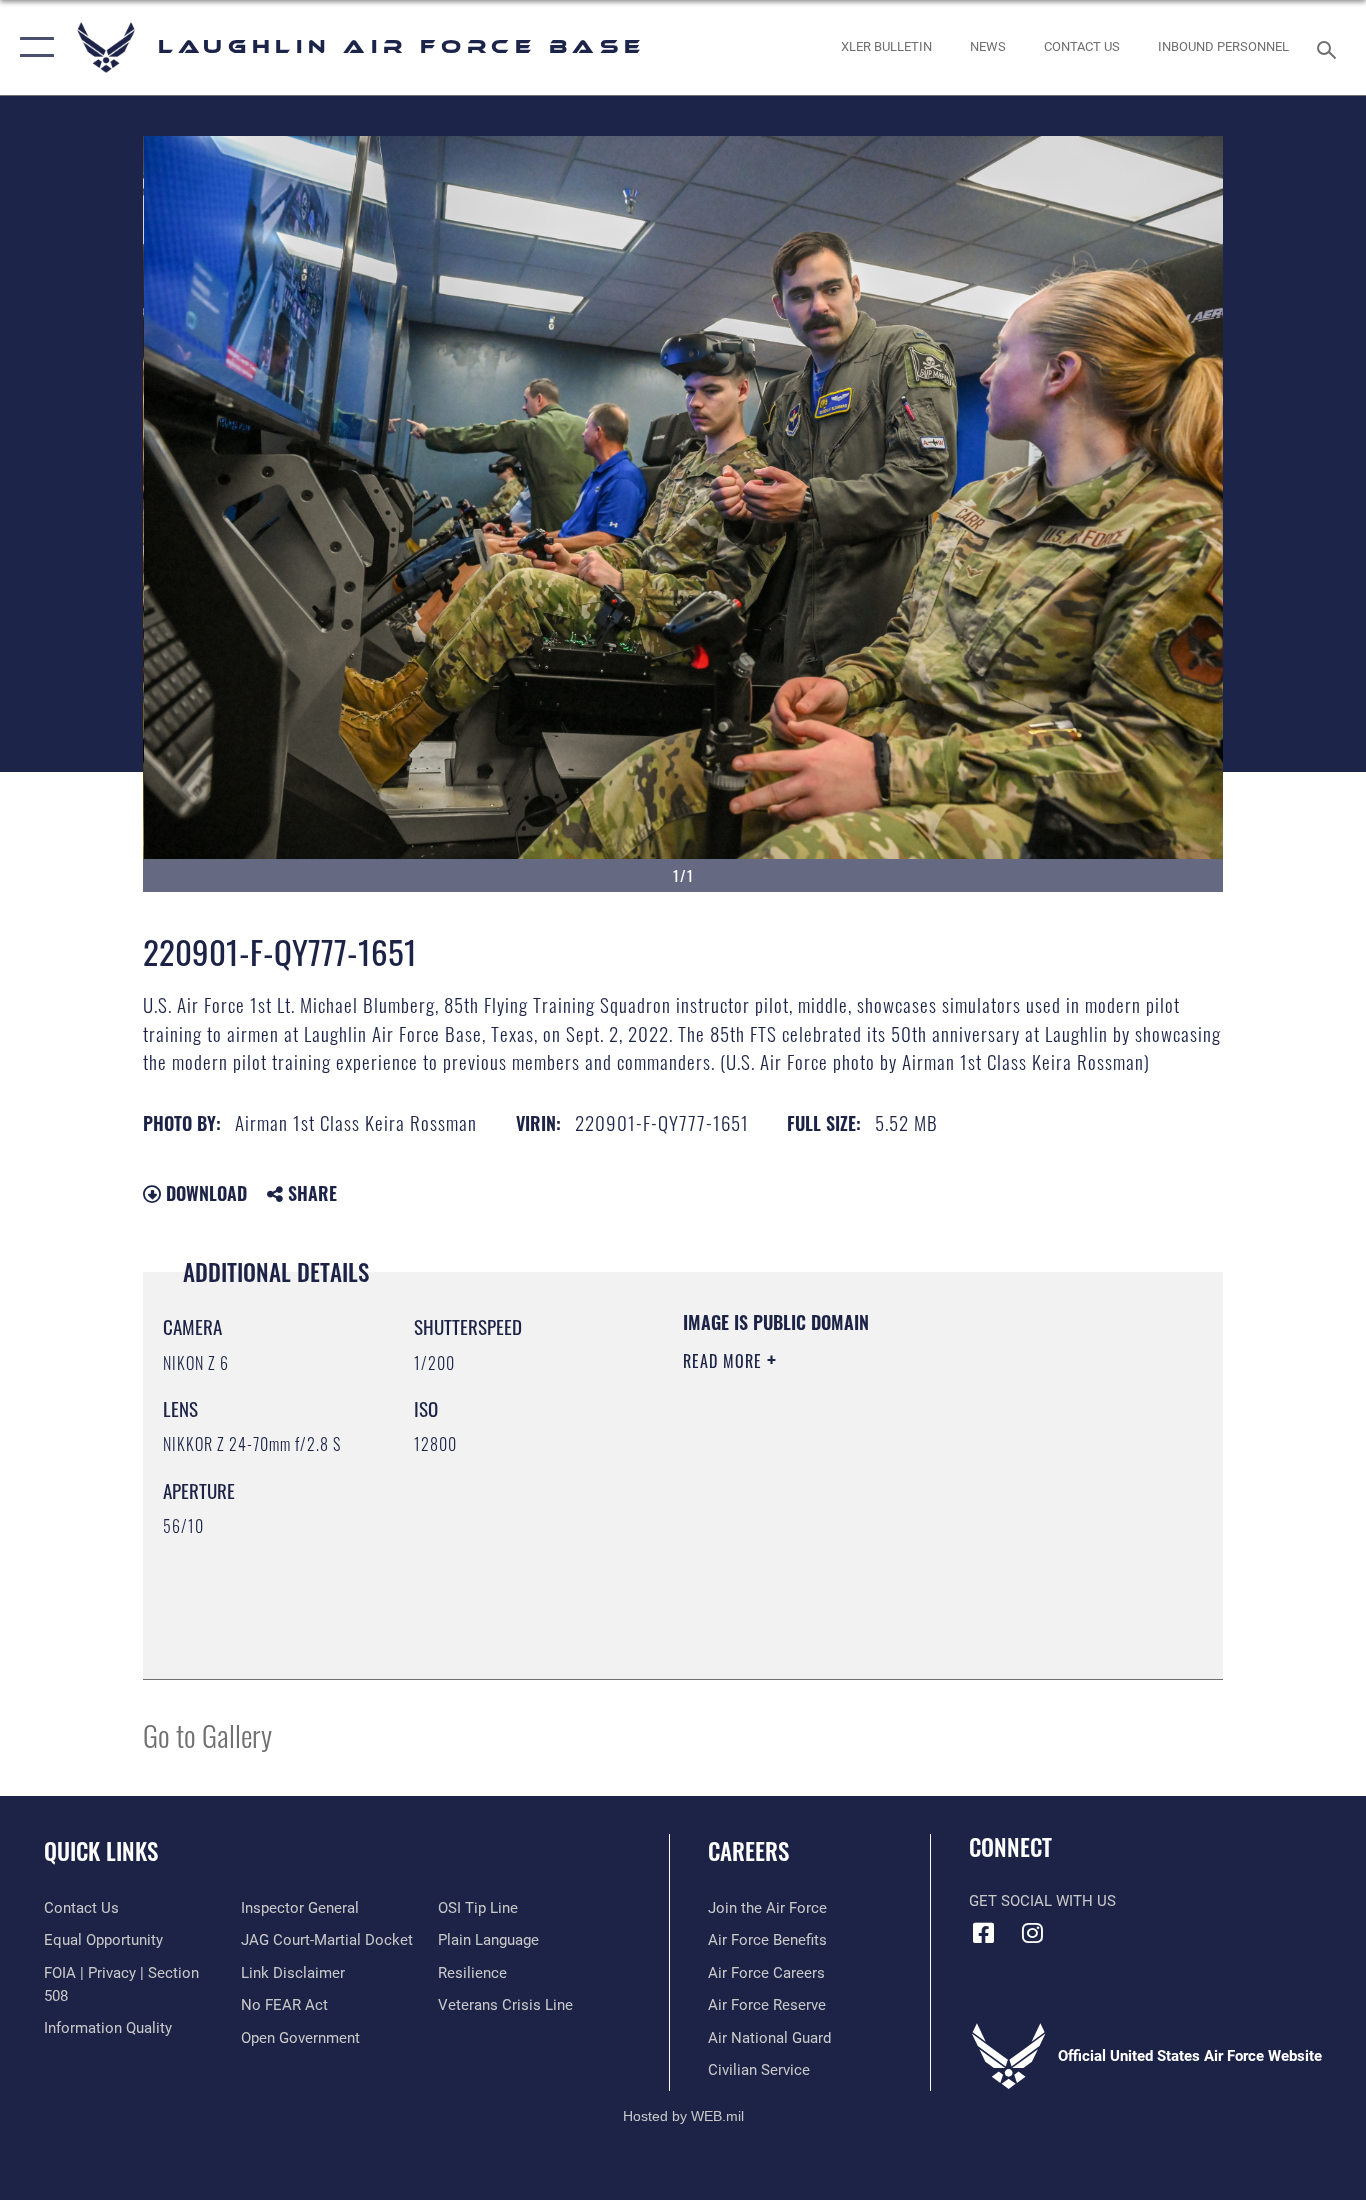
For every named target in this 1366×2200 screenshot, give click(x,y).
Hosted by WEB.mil (683, 2116)
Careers (748, 1851)
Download (204, 1193)
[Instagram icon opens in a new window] (1033, 1933)
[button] (32, 47)
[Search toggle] (1330, 48)
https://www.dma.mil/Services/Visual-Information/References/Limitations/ (917, 1516)
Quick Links (101, 1851)
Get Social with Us (1042, 1901)
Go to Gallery (207, 1734)
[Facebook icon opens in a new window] (984, 1933)
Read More (725, 1361)
